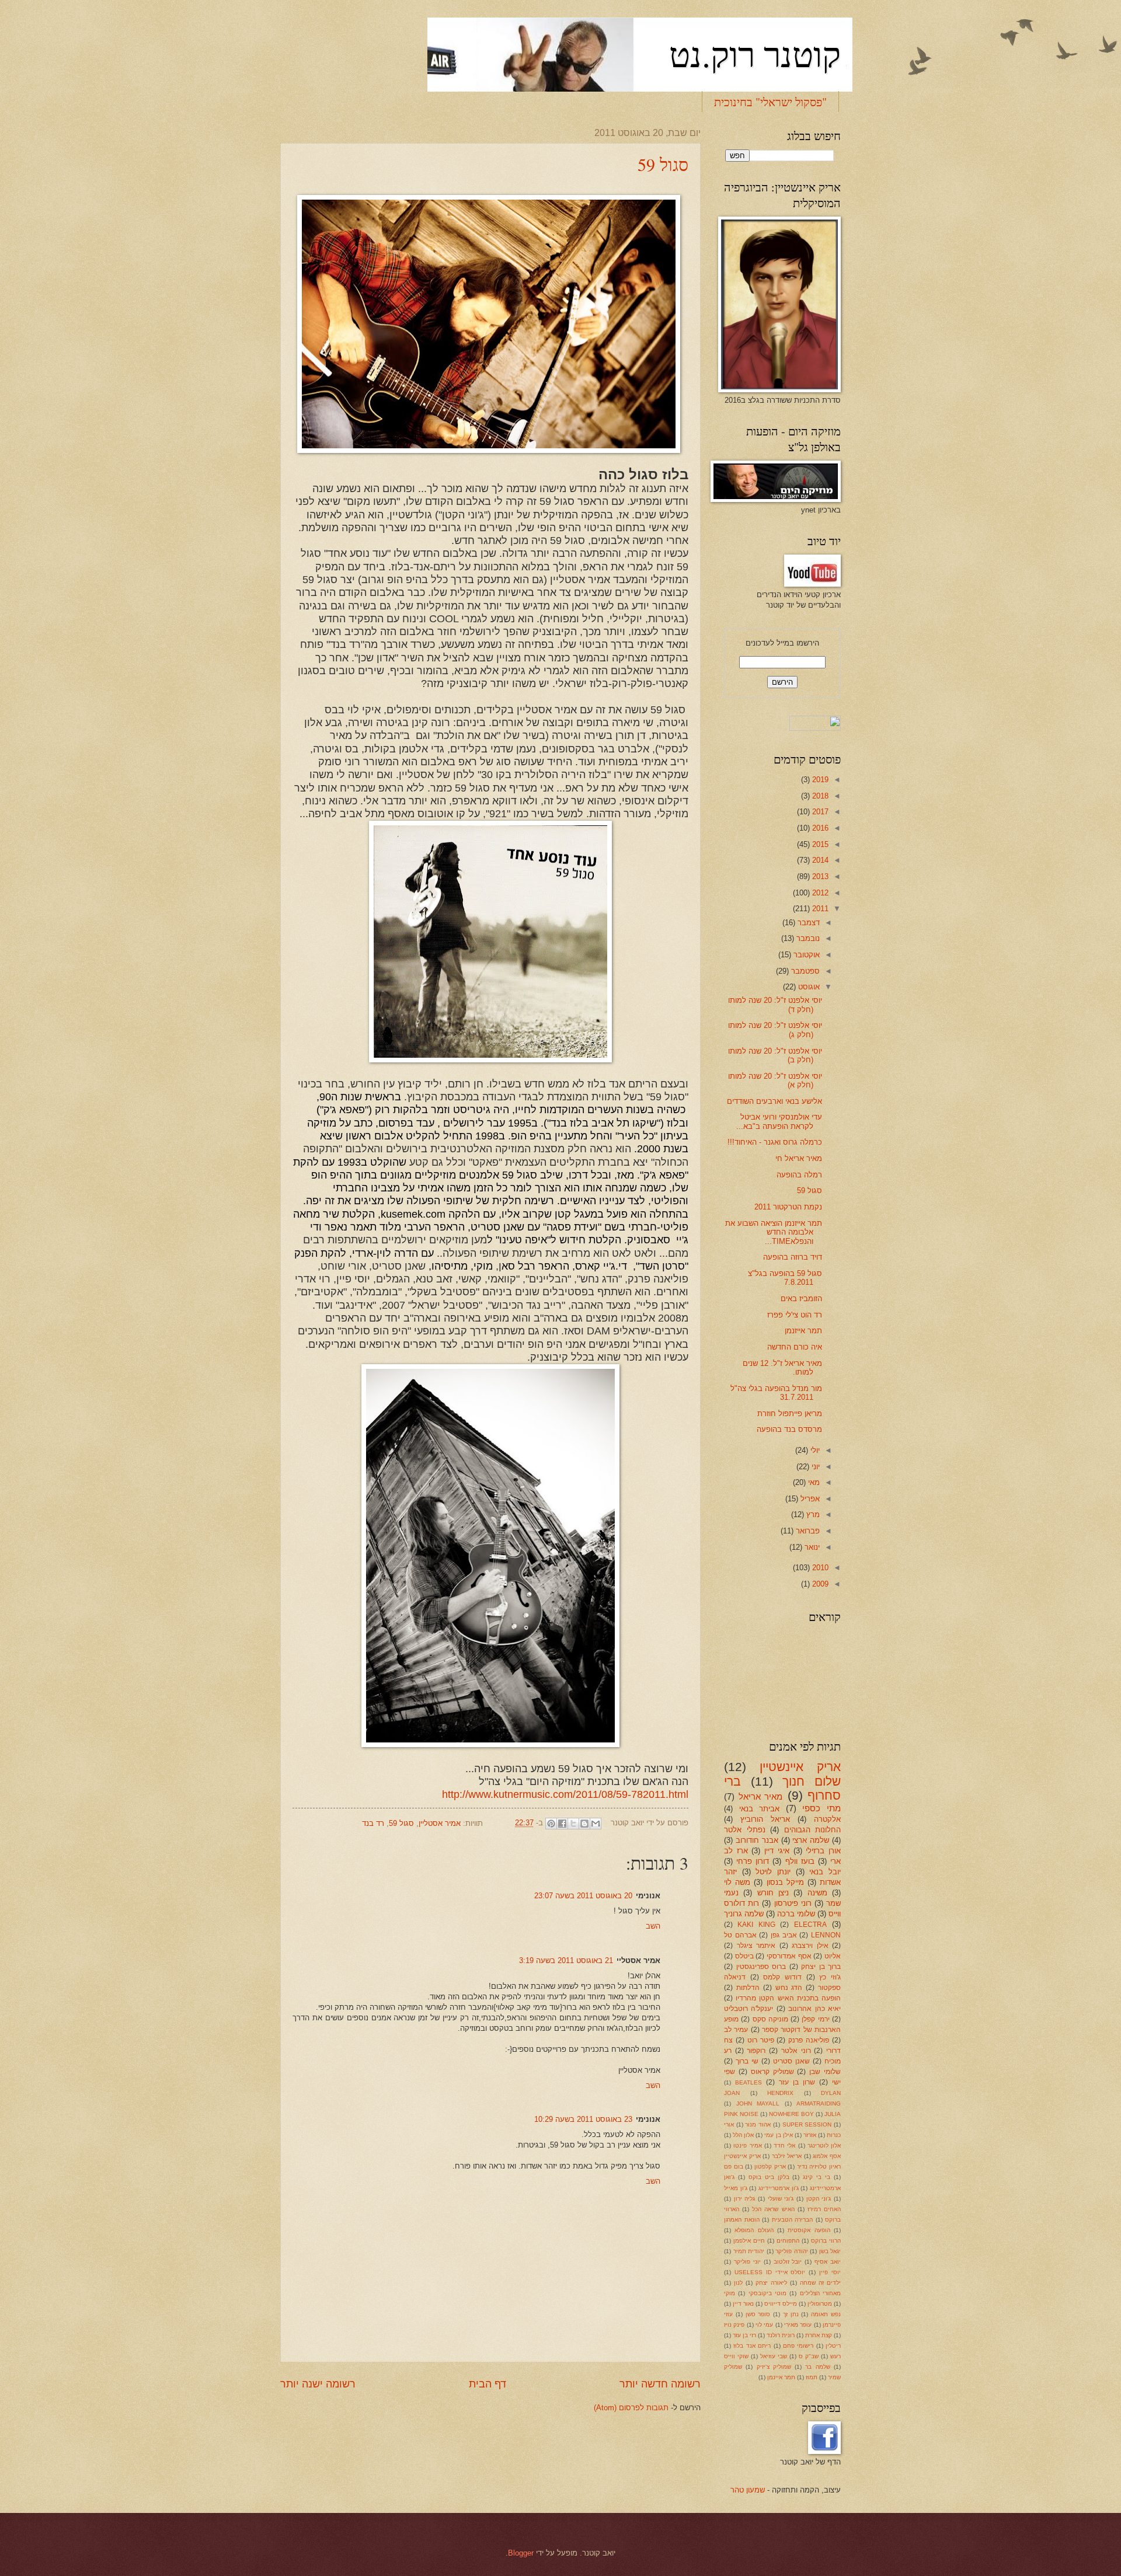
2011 (819, 909)
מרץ (812, 1514)
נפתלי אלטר (745, 1830)
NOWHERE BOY (791, 2114)
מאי (813, 1482)
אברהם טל (740, 1935)
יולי (814, 1450)
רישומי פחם (798, 2346)
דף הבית (488, 2384)
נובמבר (807, 938)
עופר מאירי (798, 2325)
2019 (819, 780)
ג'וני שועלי (781, 2199)
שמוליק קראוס (772, 2072)
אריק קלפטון (770, 2167)
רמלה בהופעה (799, 1175)
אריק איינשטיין (800, 1767)
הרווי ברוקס (826, 2241)
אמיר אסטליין (440, 1823)
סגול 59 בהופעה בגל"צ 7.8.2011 (785, 1278)
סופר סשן (758, 2314)
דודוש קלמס (782, 1977)
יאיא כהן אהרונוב (814, 2009)
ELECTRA (810, 1925)
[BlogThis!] (584, 1824)
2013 (819, 876)
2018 (819, 796)
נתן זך (791, 2314)
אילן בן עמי (778, 2135)
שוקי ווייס (736, 2356)
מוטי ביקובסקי (767, 2293)
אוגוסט (808, 987)
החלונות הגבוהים (813, 1830)
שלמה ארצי (811, 1840)
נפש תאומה (826, 2314)
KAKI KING (756, 1925)
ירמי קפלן (815, 2019)
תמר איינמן (781, 2377)
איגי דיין (777, 1851)
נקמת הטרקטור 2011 (788, 1207)
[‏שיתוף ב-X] (573, 1824)
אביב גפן (784, 1935)
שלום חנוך (812, 1781)
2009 (819, 1584)
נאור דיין (743, 2304)
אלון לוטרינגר (824, 2145)
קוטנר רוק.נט (755, 54)
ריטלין (833, 2346)
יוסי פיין (830, 2272)
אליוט (833, 1956)
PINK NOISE (741, 2114)
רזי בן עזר (744, 2335)
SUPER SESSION (807, 2124)
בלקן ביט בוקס (769, 2177)
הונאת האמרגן (742, 2220)
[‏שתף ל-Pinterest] (551, 1824)
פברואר (807, 1531)
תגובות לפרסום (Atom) (631, 2408)
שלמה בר (817, 2367)
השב (653, 1926)
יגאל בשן (830, 2251)
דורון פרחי (753, 1861)
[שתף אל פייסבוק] (562, 1824)
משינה (817, 1893)
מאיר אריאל (761, 1796)
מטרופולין (820, 2304)
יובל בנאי (825, 1872)
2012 (819, 893)
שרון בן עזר (797, 2082)
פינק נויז (734, 2325)
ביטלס (744, 1956)
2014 (819, 860)
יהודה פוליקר (792, 2251)
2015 (819, 844)
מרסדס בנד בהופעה (789, 1429)
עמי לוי (764, 2325)
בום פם (734, 2167)
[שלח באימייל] (596, 1824)
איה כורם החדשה (795, 1347)
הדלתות (748, 1988)
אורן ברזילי (823, 1851)
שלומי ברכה (796, 1914)
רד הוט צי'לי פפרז (795, 1315)
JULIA (833, 2114)
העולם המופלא (754, 2230)
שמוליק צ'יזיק (774, 2367)
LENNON (826, 1935)
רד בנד (373, 1823)
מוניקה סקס (770, 2019)
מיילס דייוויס (781, 2304)
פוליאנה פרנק (809, 2040)
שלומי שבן (825, 2072)
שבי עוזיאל (774, 2356)
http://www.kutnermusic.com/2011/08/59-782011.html (565, 1794)
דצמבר (807, 923)
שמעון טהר (748, 2490)
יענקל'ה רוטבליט (749, 2009)
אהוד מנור (758, 2124)
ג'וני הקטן (819, 2199)
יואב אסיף (828, 2262)
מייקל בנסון (785, 1882)
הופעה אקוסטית (809, 2230)
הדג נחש (789, 1988)
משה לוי (737, 1882)
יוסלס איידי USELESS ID (770, 2272)
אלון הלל (743, 2135)
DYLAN (831, 2093)
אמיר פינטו (747, 2145)
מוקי (730, 2293)
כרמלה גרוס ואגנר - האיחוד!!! (775, 1142)
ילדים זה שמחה (820, 2283)
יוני (814, 1467)
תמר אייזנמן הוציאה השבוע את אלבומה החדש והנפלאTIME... (774, 1232)
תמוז (812, 2377)
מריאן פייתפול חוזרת (790, 1414)
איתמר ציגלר (756, 1946)
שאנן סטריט (791, 2061)
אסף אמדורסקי (789, 1956)
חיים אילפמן (749, 2241)
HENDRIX (780, 2093)
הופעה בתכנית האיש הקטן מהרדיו (788, 1998)
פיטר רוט (761, 2040)
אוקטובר (805, 955)
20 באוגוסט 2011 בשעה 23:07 (583, 1896)
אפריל (809, 1499)
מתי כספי (821, 1808)
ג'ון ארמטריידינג (779, 2188)
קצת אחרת (819, 2335)
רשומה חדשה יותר (660, 2384)
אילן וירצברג (810, 1946)
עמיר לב (736, 2030)
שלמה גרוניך (744, 1914)
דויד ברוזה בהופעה (793, 1257)
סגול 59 (663, 164)
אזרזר (810, 2135)
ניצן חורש (773, 1893)
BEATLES (749, 2082)
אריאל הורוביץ (765, 1819)
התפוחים (788, 2241)
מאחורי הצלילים (820, 2293)
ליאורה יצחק (771, 2283)
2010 (819, 1568)
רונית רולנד (781, 2335)
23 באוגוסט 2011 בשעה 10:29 (583, 2119)
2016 (819, 828)
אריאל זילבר (787, 2156)
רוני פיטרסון (793, 1903)
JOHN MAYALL (758, 2103)
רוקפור (756, 2051)
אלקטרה (827, 1819)
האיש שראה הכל (773, 2209)
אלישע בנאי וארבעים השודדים (774, 1101)
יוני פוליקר (747, 2262)
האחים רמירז (824, 2209)
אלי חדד (784, 2145)
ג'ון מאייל (736, 2188)
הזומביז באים (801, 1299)
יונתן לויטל (773, 1872)
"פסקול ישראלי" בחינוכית (770, 102)
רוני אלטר (796, 2051)
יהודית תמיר (749, 2251)
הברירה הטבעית (793, 2220)
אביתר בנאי (760, 1809)
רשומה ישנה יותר (318, 2384)
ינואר (811, 1547)
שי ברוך (747, 2061)
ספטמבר (804, 971)
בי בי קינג (817, 2177)
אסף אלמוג (827, 2156)
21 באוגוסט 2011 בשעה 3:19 (566, 1960)
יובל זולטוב (788, 2262)
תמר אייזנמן (803, 1331)
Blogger (521, 2553)
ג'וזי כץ (830, 1977)
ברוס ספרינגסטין (761, 1967)
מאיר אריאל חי (799, 1158)
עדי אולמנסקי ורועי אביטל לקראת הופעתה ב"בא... (779, 1121)
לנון (738, 2283)
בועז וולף (800, 1861)
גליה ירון (745, 2199)
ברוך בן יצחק (821, 1967)
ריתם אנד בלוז (752, 2346)
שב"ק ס (809, 2356)
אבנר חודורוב (757, 1840)
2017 (819, 812)
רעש (835, 2356)
